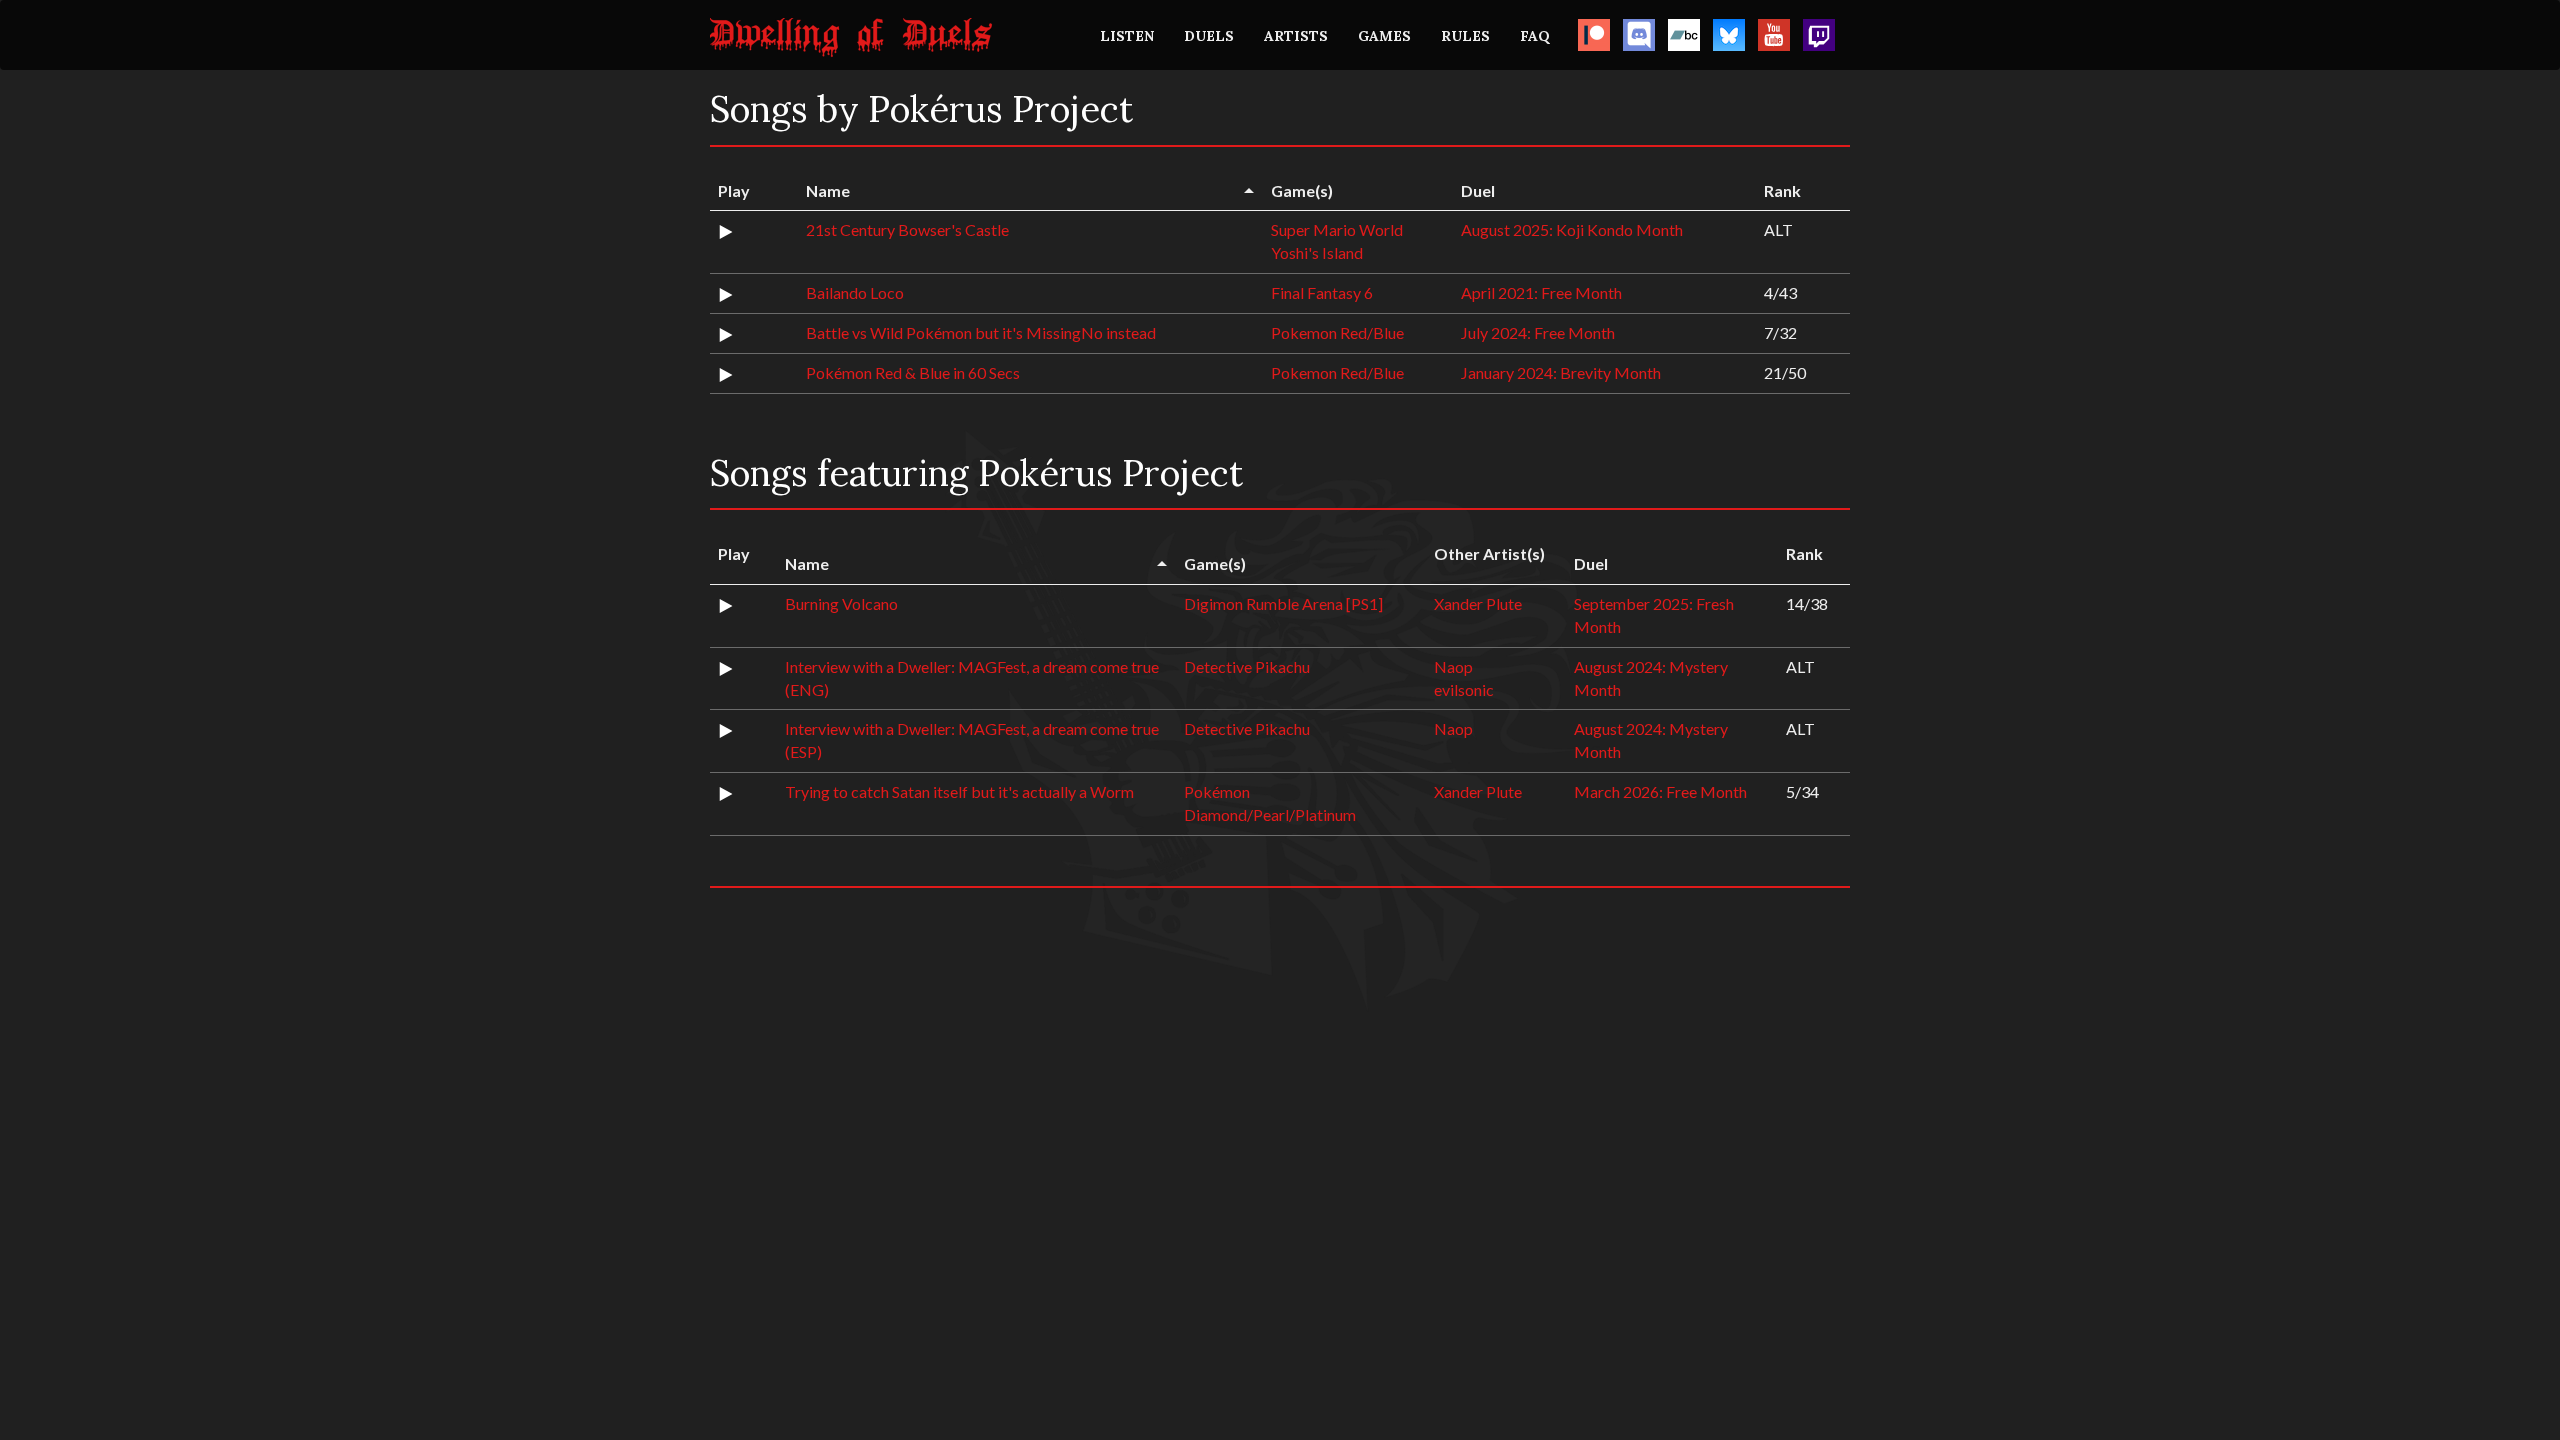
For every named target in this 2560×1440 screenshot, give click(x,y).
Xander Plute (1478, 603)
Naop (1453, 666)
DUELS (1209, 36)
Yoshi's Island (1317, 252)
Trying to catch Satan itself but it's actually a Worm (959, 791)
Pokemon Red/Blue (1337, 332)
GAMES (1384, 36)
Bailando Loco (855, 292)
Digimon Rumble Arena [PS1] (1283, 603)
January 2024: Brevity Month (1561, 372)
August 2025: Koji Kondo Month (1572, 229)
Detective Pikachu (1247, 666)
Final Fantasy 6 (1322, 292)
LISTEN (1127, 36)
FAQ (1535, 36)
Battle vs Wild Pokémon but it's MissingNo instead (981, 332)
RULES (1465, 36)
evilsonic (1464, 689)
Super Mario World (1337, 229)
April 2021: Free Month (1541, 292)
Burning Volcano (841, 603)
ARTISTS (1296, 36)
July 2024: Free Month (1538, 332)
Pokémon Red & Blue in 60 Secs (913, 372)
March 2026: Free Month (1660, 791)
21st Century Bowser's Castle (907, 229)
